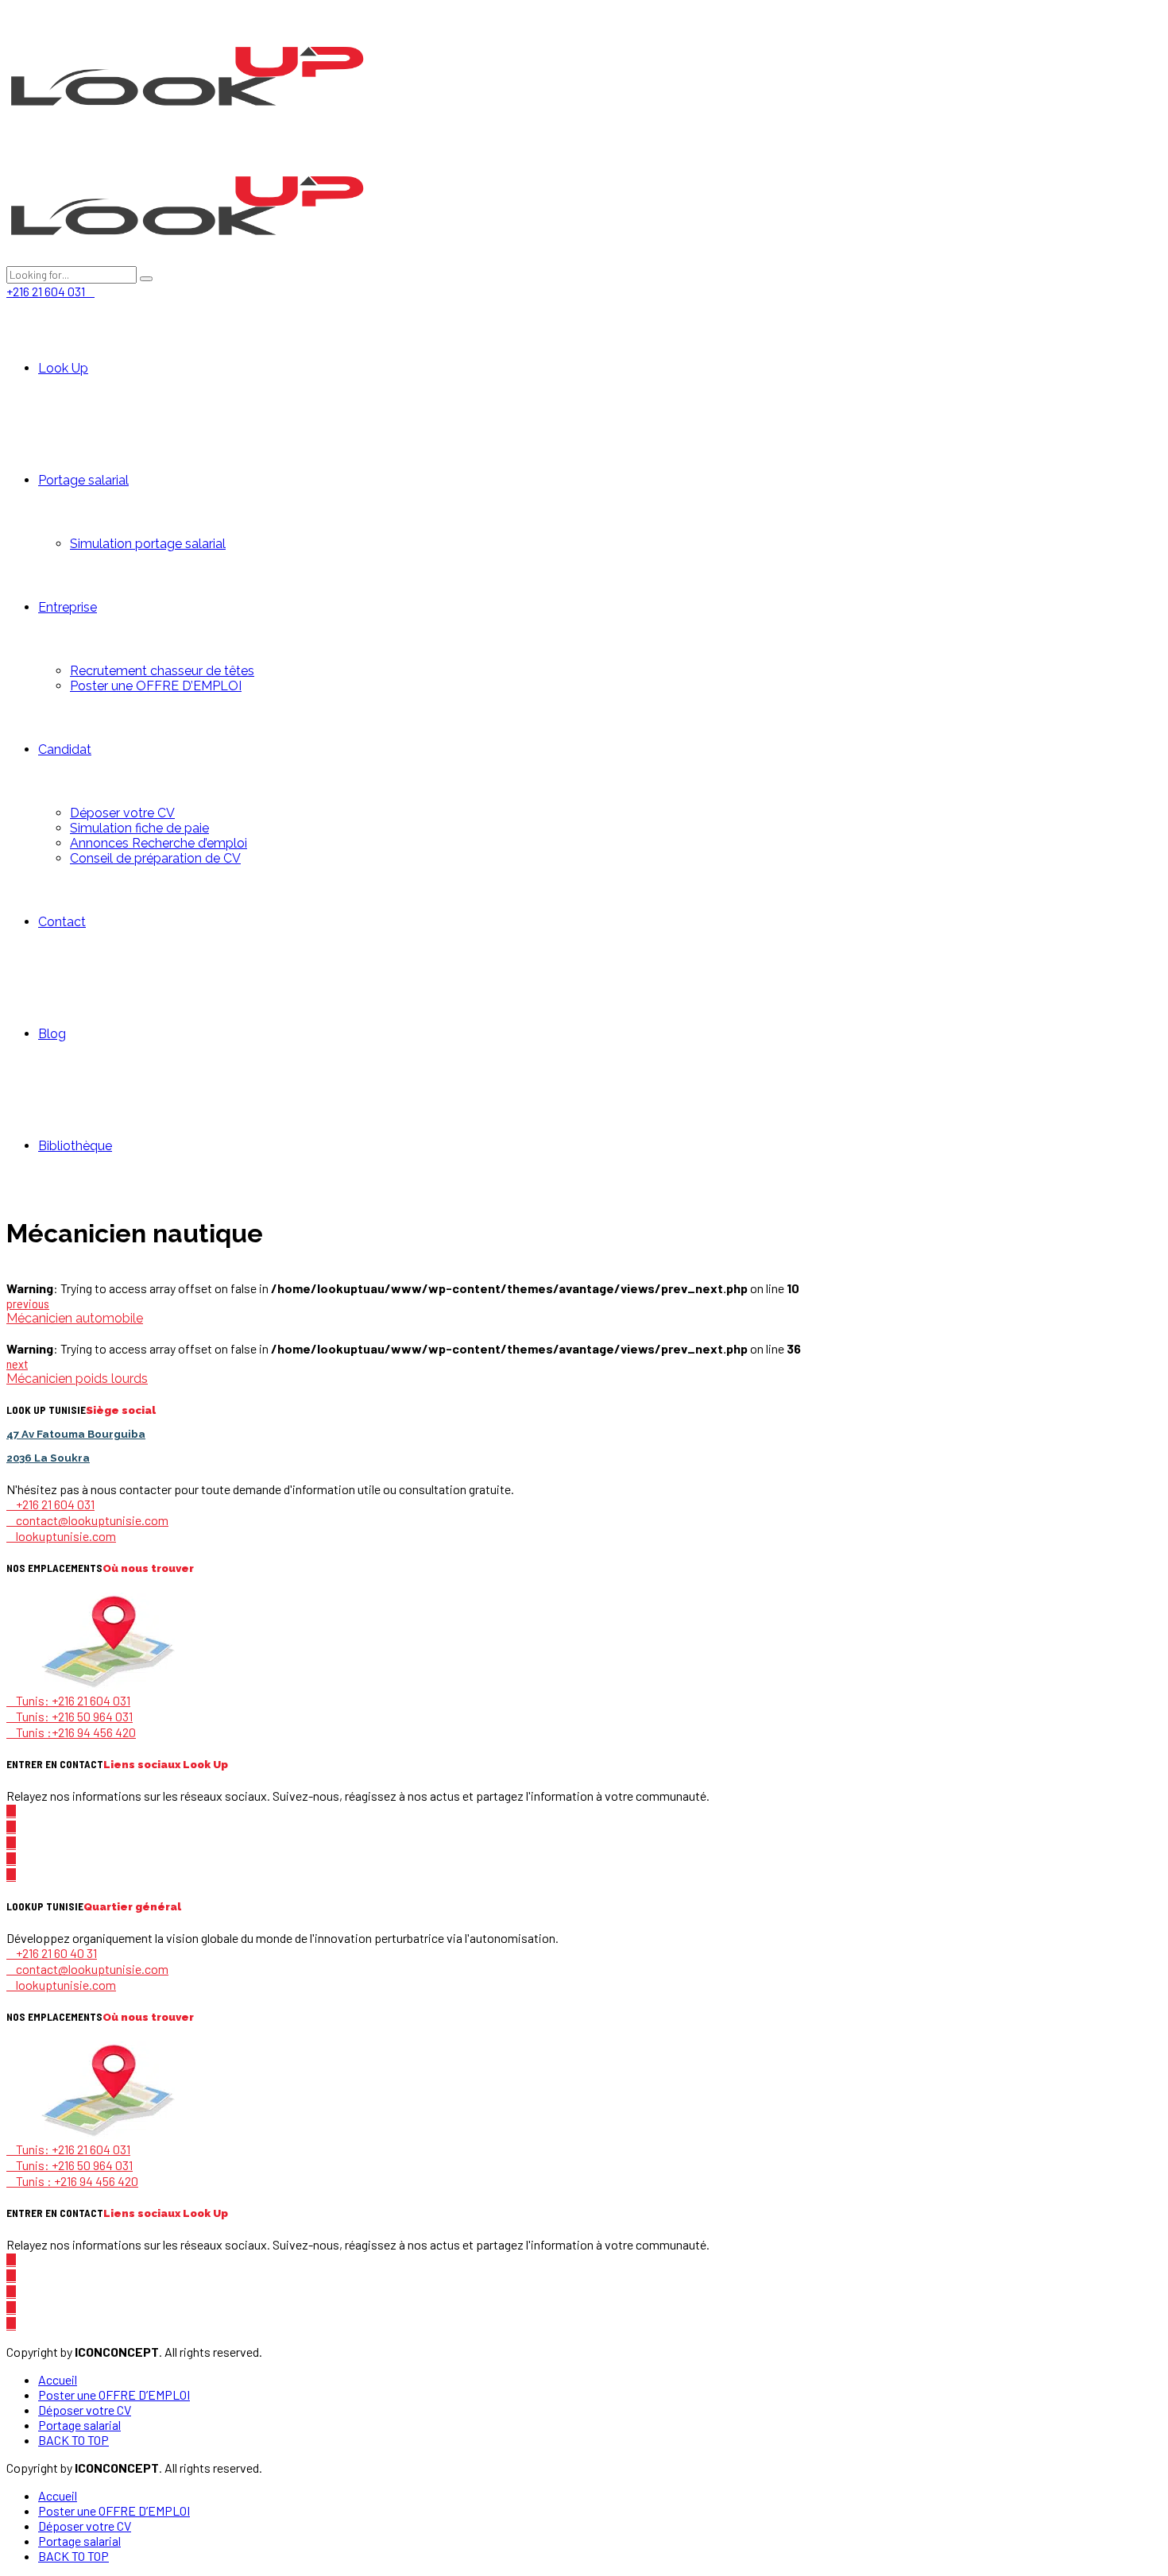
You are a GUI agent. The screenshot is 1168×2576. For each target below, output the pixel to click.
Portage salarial (83, 480)
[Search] (146, 279)
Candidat (65, 749)
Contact (62, 922)
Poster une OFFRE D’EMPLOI (156, 686)
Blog (52, 1034)
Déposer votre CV (122, 813)
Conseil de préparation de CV (155, 858)
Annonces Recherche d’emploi (159, 843)
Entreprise (68, 607)
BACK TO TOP (73, 2440)
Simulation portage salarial (148, 544)
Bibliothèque (75, 1146)
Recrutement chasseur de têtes (162, 671)
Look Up (63, 368)
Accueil (58, 2379)
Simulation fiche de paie (139, 828)
